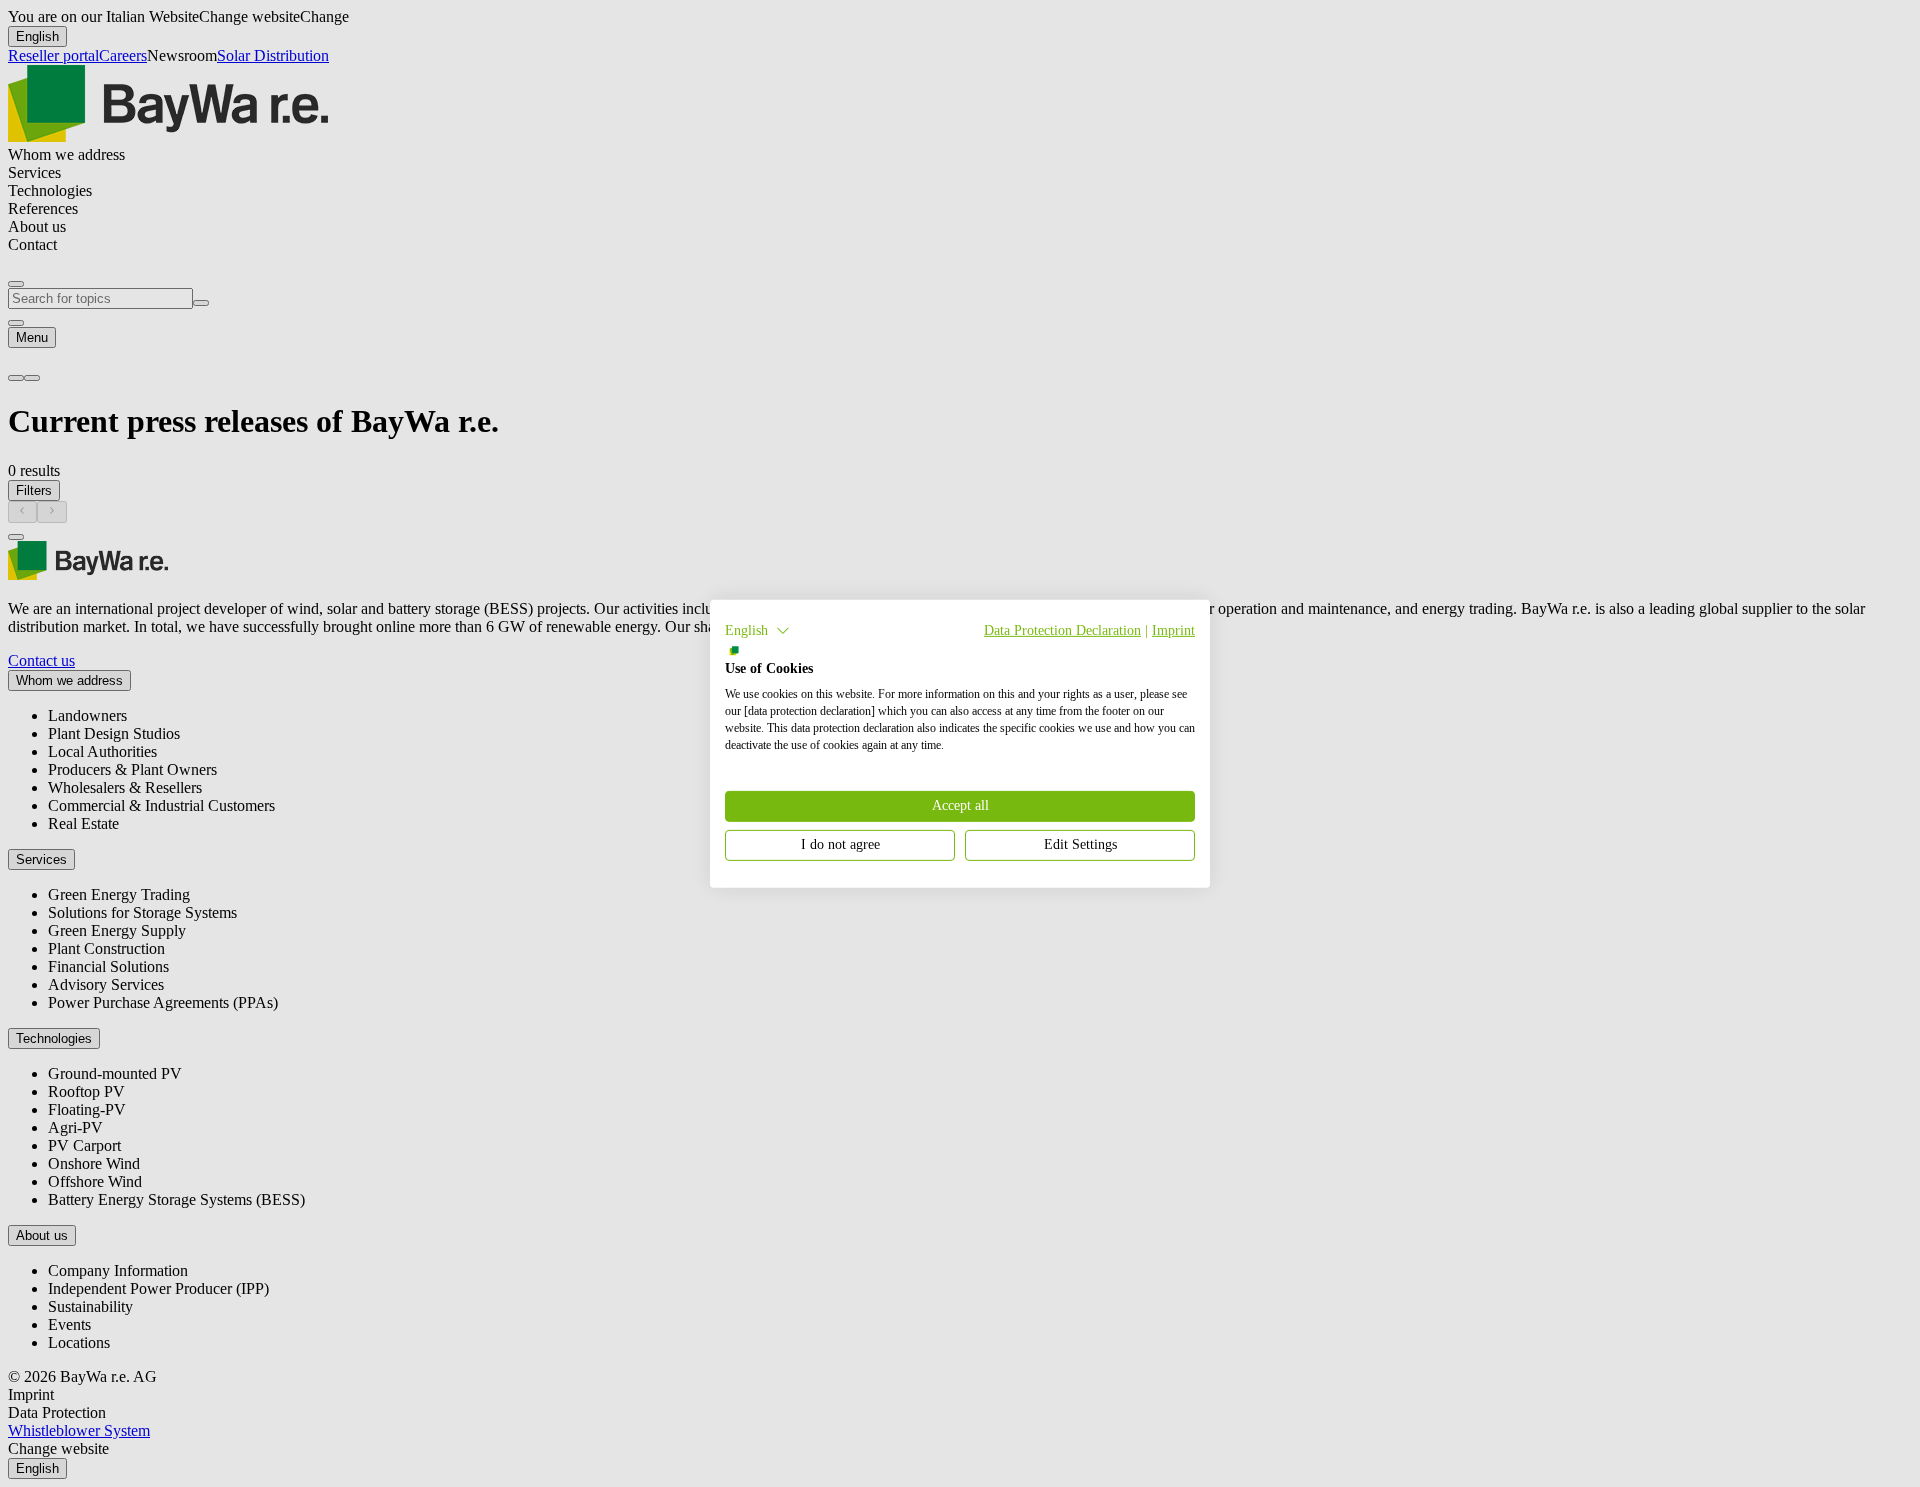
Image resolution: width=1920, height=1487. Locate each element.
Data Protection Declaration (1062, 629)
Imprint (1173, 629)
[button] (757, 630)
